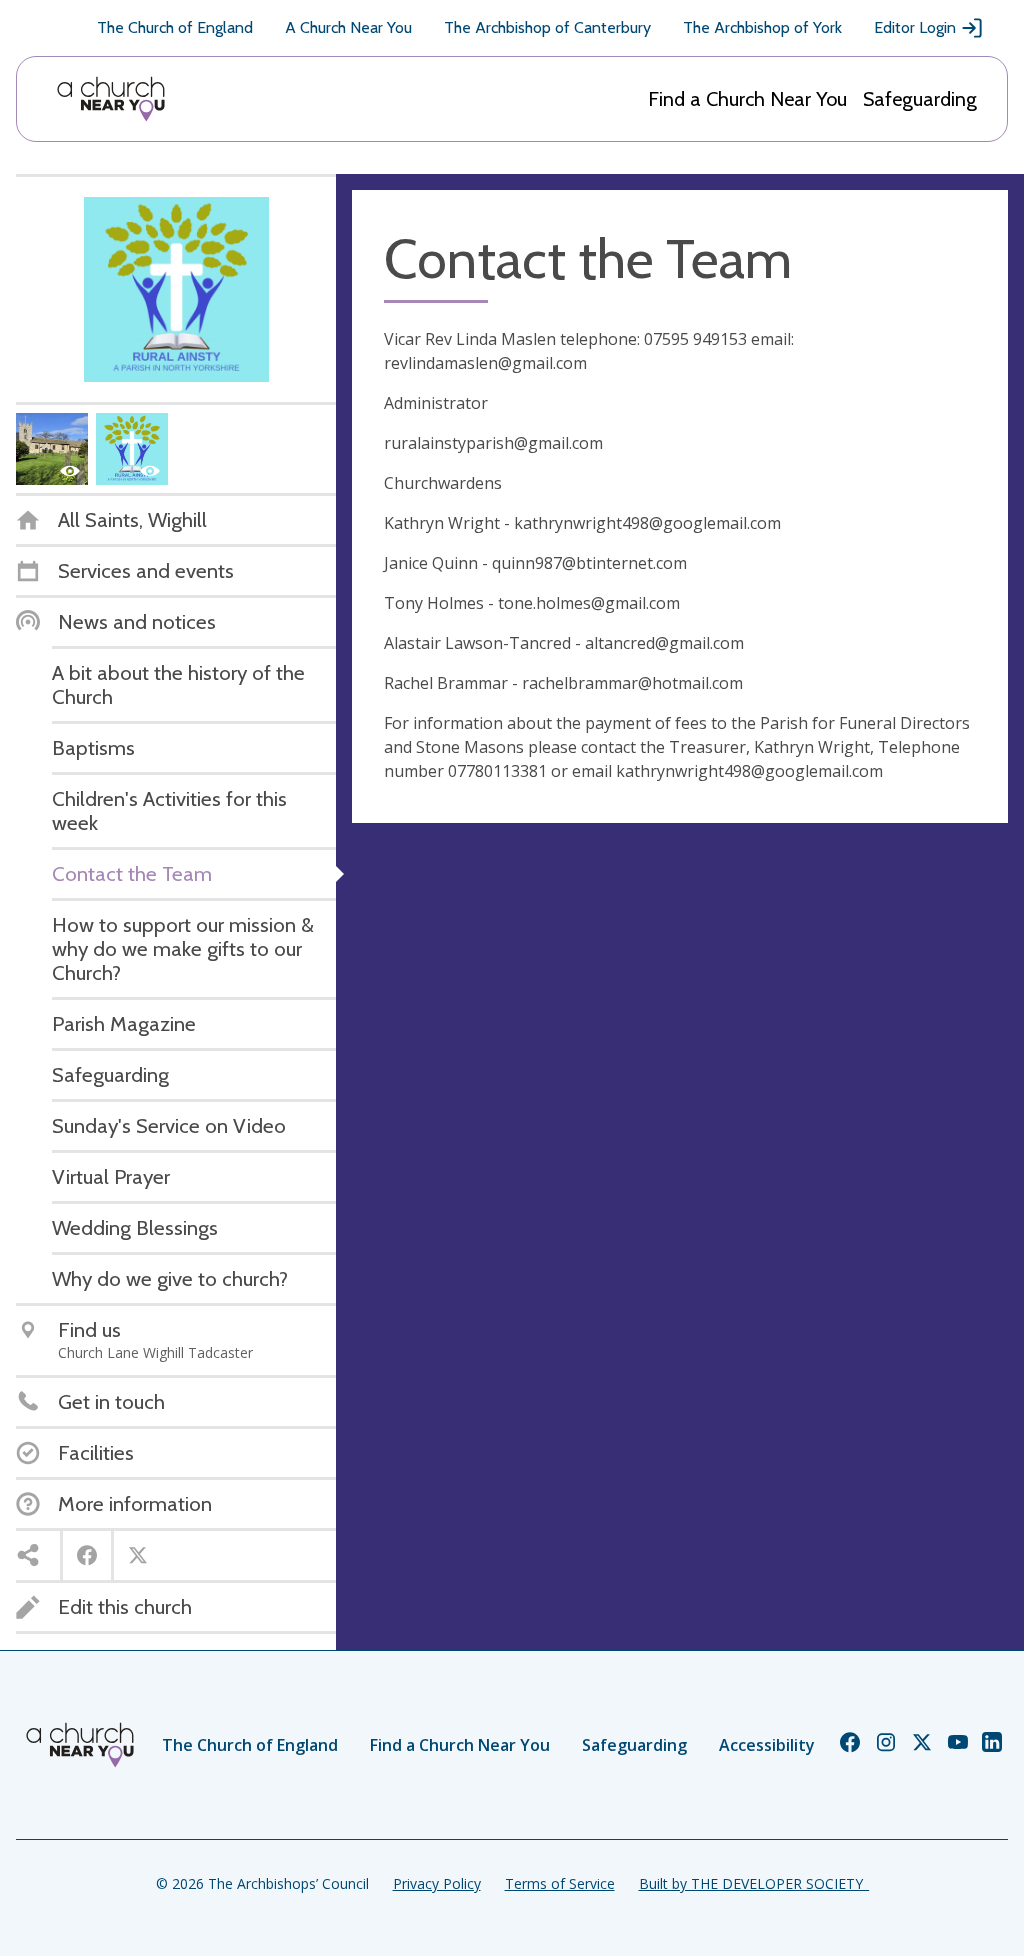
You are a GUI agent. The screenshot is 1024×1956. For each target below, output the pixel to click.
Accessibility (767, 1745)
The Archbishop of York (762, 27)
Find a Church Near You (747, 99)
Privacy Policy (437, 1883)
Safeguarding (920, 99)
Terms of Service (560, 1883)
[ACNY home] (111, 99)
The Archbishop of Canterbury (547, 27)
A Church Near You (348, 27)
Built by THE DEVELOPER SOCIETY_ (754, 1883)
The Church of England (175, 27)
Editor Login (915, 27)
